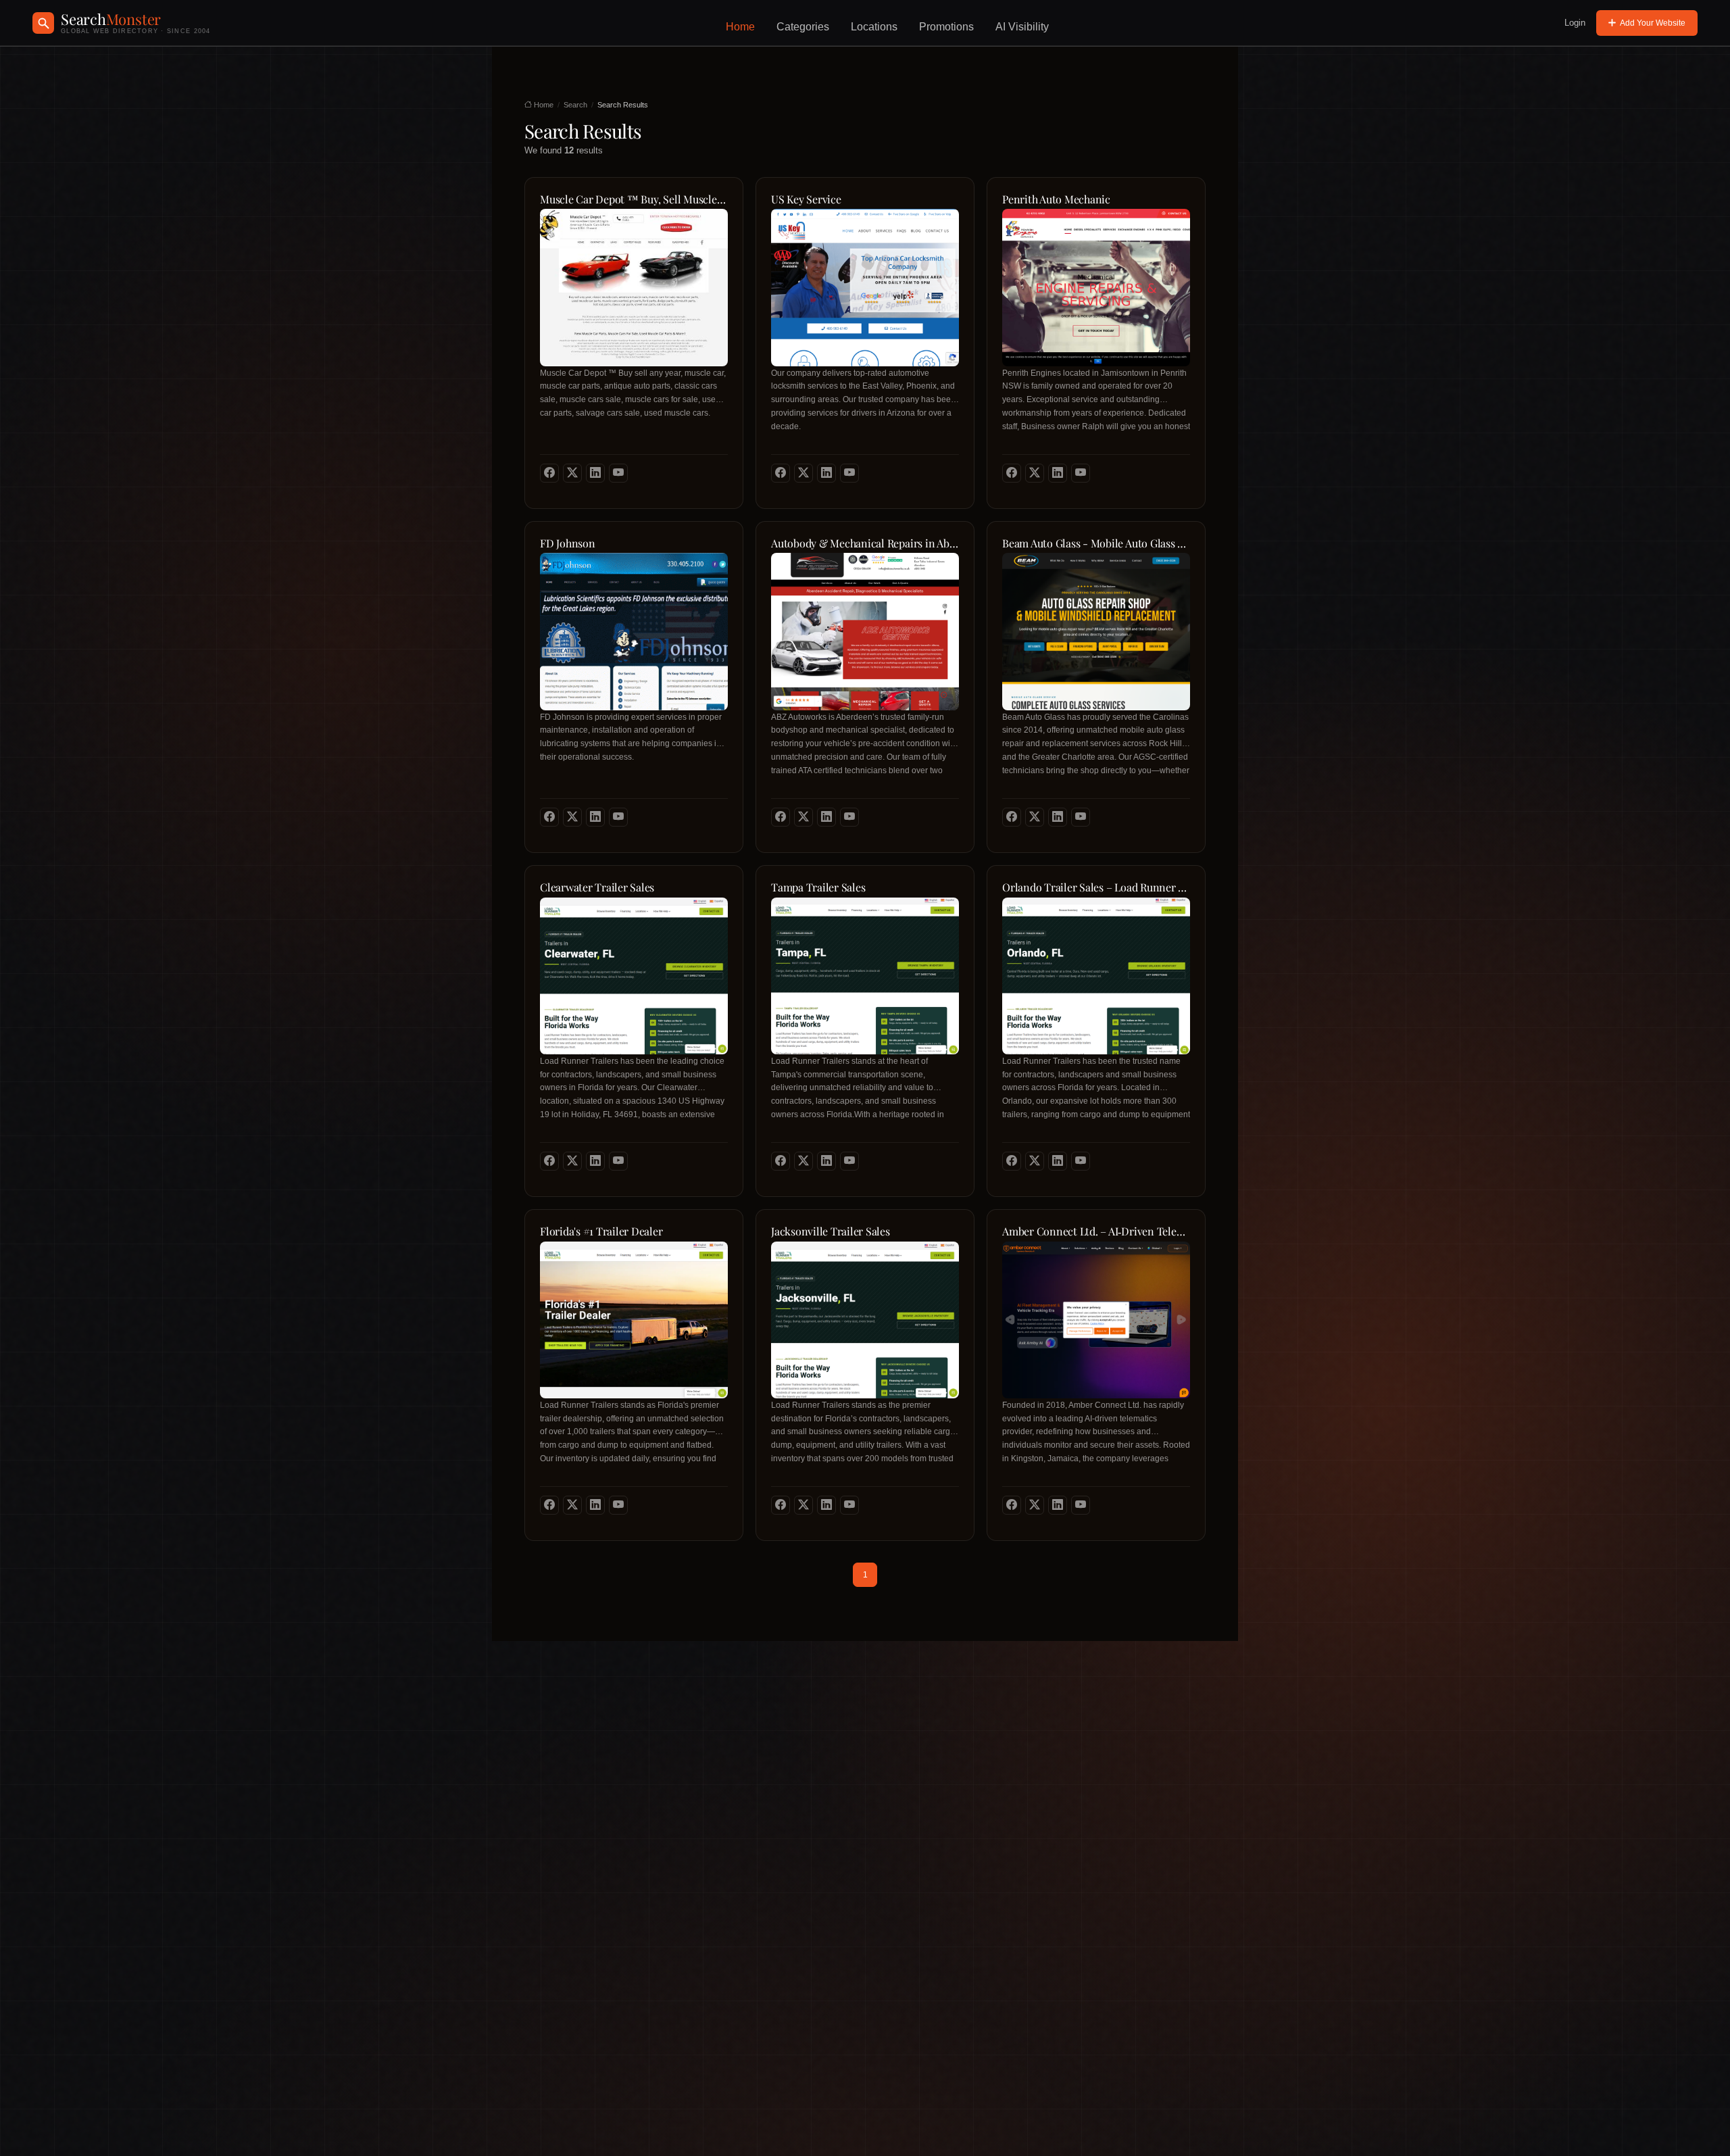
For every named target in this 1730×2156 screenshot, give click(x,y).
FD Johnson (568, 543)
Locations (874, 27)
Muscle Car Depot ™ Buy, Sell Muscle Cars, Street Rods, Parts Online (634, 199)
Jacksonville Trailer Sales (831, 1231)
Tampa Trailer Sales (818, 887)
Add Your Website (1653, 23)
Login (1575, 23)
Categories (803, 27)
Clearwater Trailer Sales (597, 887)
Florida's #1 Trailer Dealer (601, 1231)
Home (740, 27)
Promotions (946, 27)
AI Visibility (1022, 27)
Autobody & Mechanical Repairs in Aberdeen (865, 543)
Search (575, 105)
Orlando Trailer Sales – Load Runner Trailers (1096, 887)
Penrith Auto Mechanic (1056, 199)
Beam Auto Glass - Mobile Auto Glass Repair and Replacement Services (1096, 543)
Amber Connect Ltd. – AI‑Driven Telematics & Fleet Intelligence (1096, 1231)
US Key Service (806, 199)
